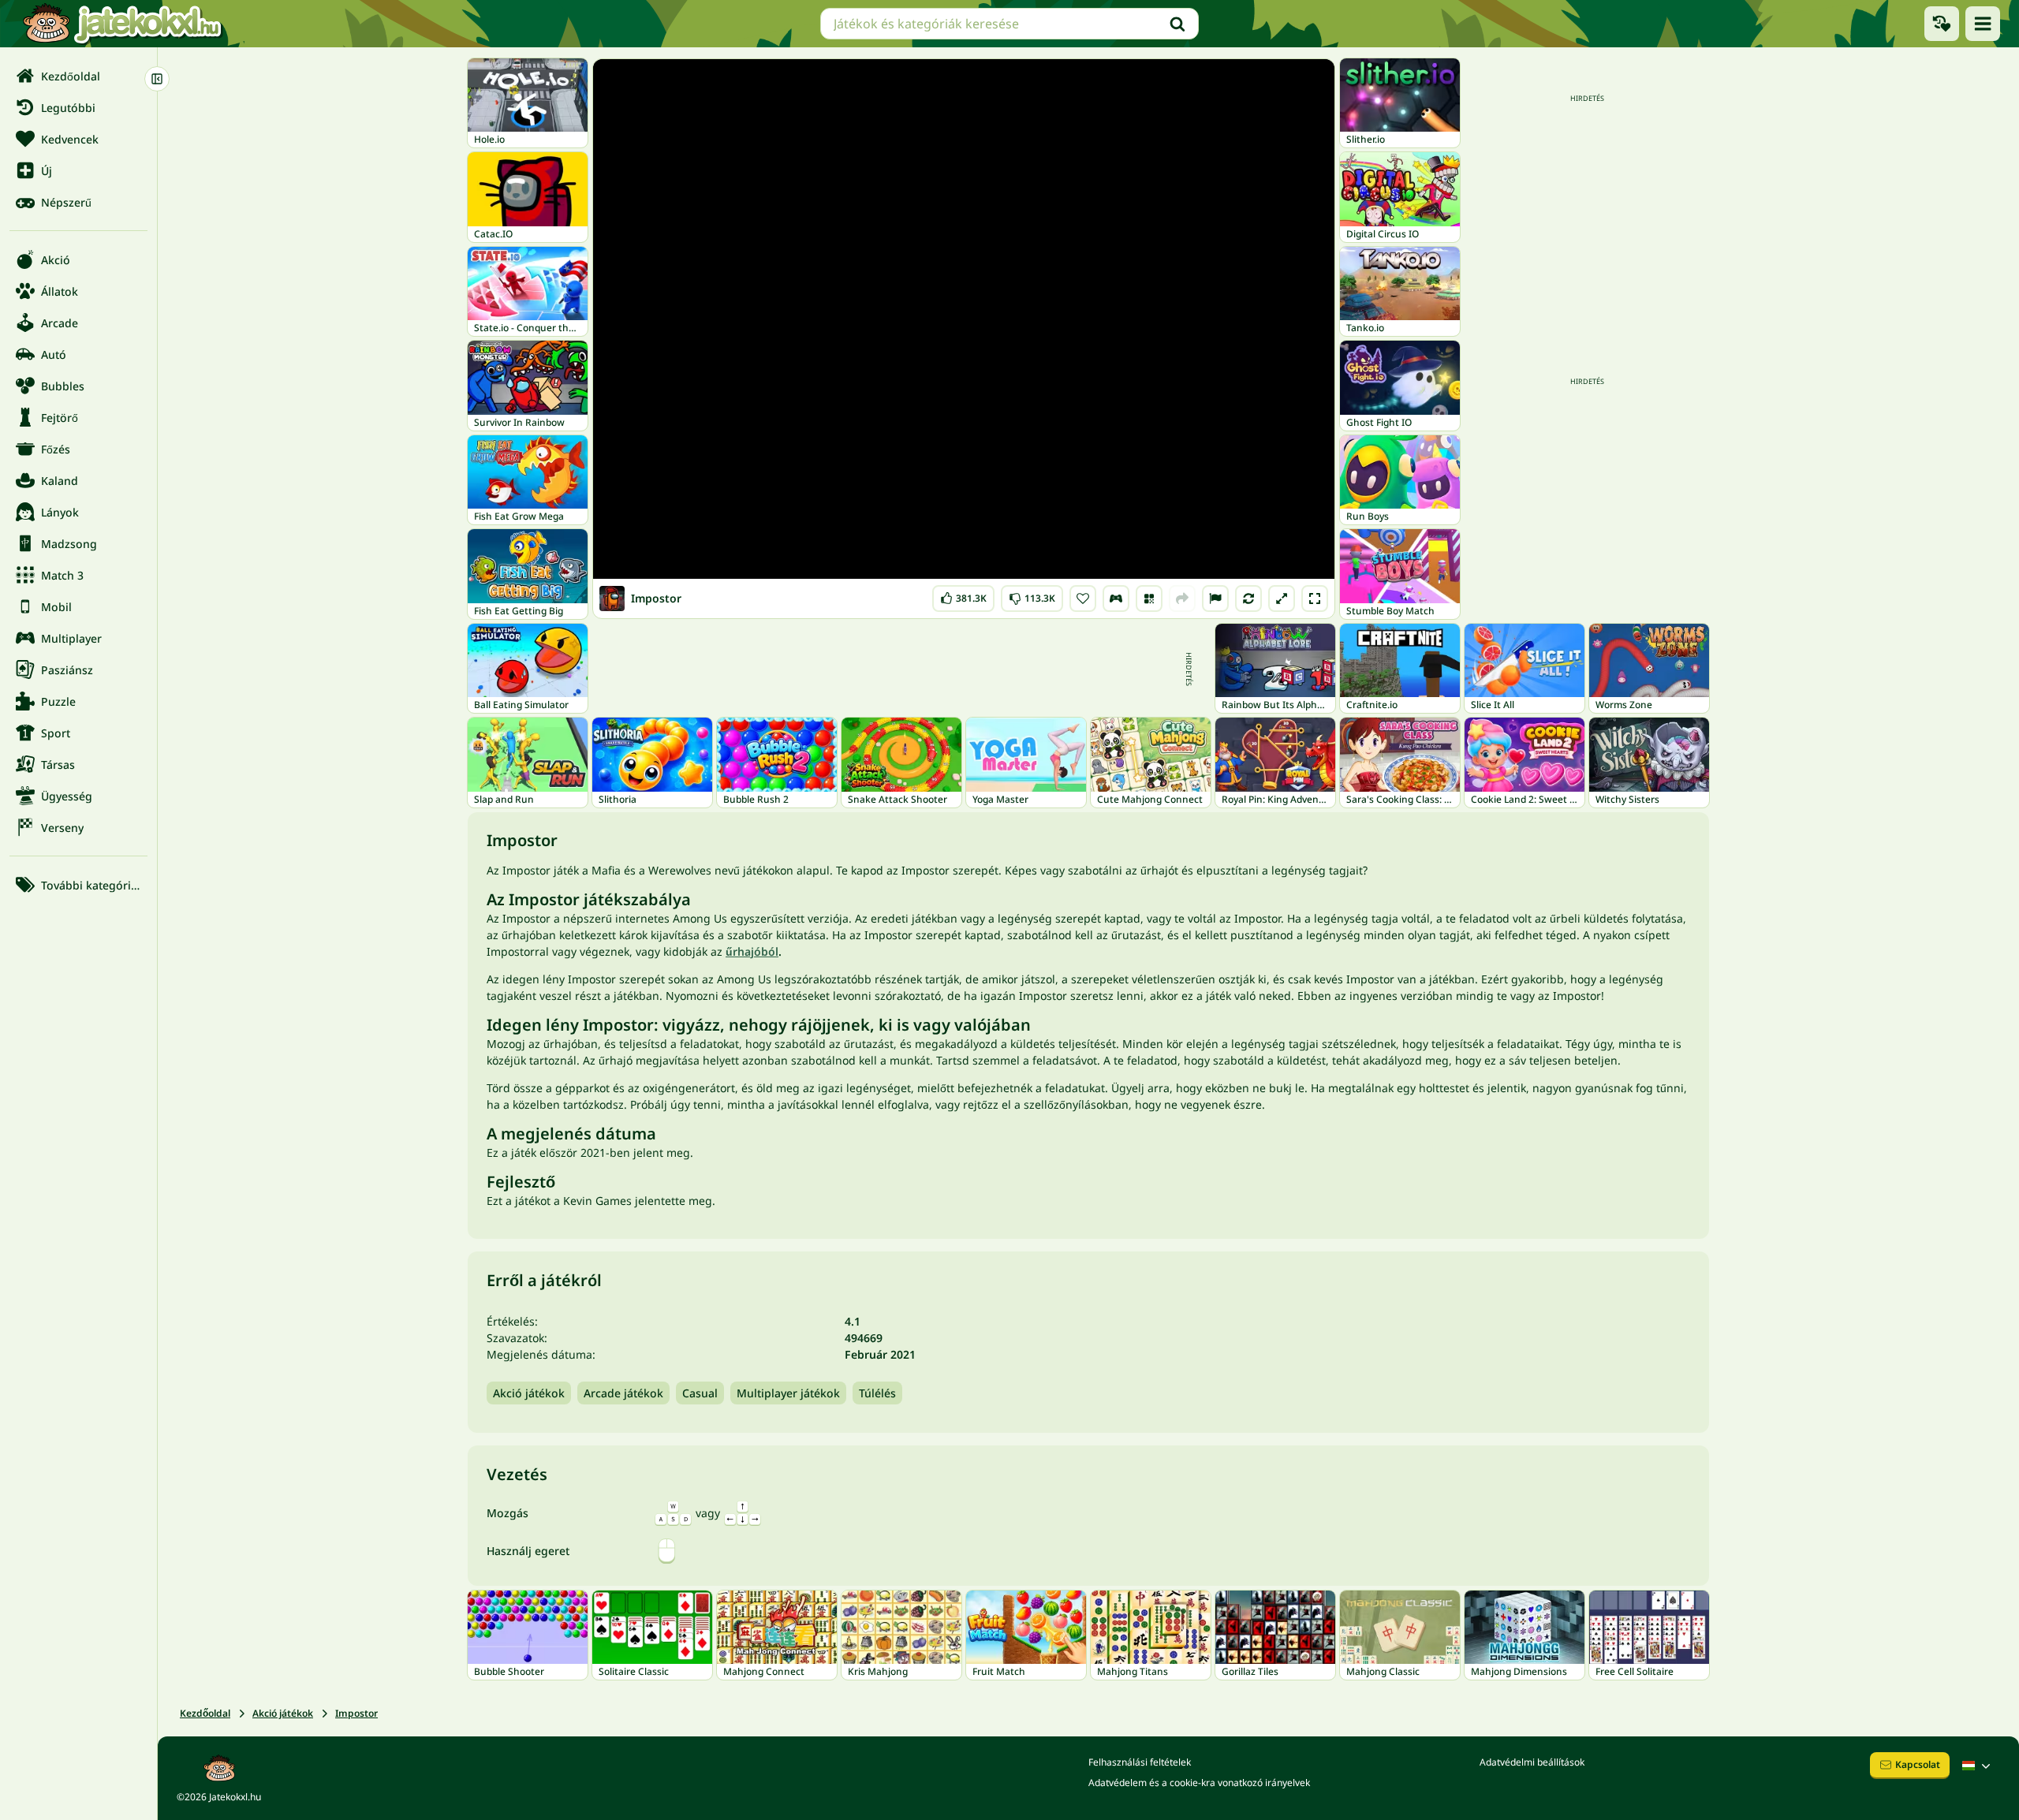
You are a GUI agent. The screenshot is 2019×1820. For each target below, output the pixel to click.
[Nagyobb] (1282, 599)
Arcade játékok (623, 1393)
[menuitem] (78, 76)
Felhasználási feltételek (1140, 1762)
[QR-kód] (1149, 599)
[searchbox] (1009, 24)
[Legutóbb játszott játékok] (1942, 24)
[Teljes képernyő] (1315, 599)
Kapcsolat (1918, 1764)
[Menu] (1983, 24)
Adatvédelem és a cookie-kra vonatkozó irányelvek (1199, 1783)
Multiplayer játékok (788, 1393)
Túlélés (877, 1393)
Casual (700, 1393)
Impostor (356, 1713)
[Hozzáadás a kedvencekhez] (1083, 599)
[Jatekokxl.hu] (122, 24)
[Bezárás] (157, 79)
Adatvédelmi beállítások (1532, 1762)
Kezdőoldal (205, 1713)
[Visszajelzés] (1215, 599)
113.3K (1032, 595)
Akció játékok (529, 1393)
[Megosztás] (1182, 599)
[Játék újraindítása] (1248, 599)
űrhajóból (752, 951)
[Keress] (1177, 24)
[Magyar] (1978, 1766)
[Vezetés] (1116, 599)
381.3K (964, 595)
